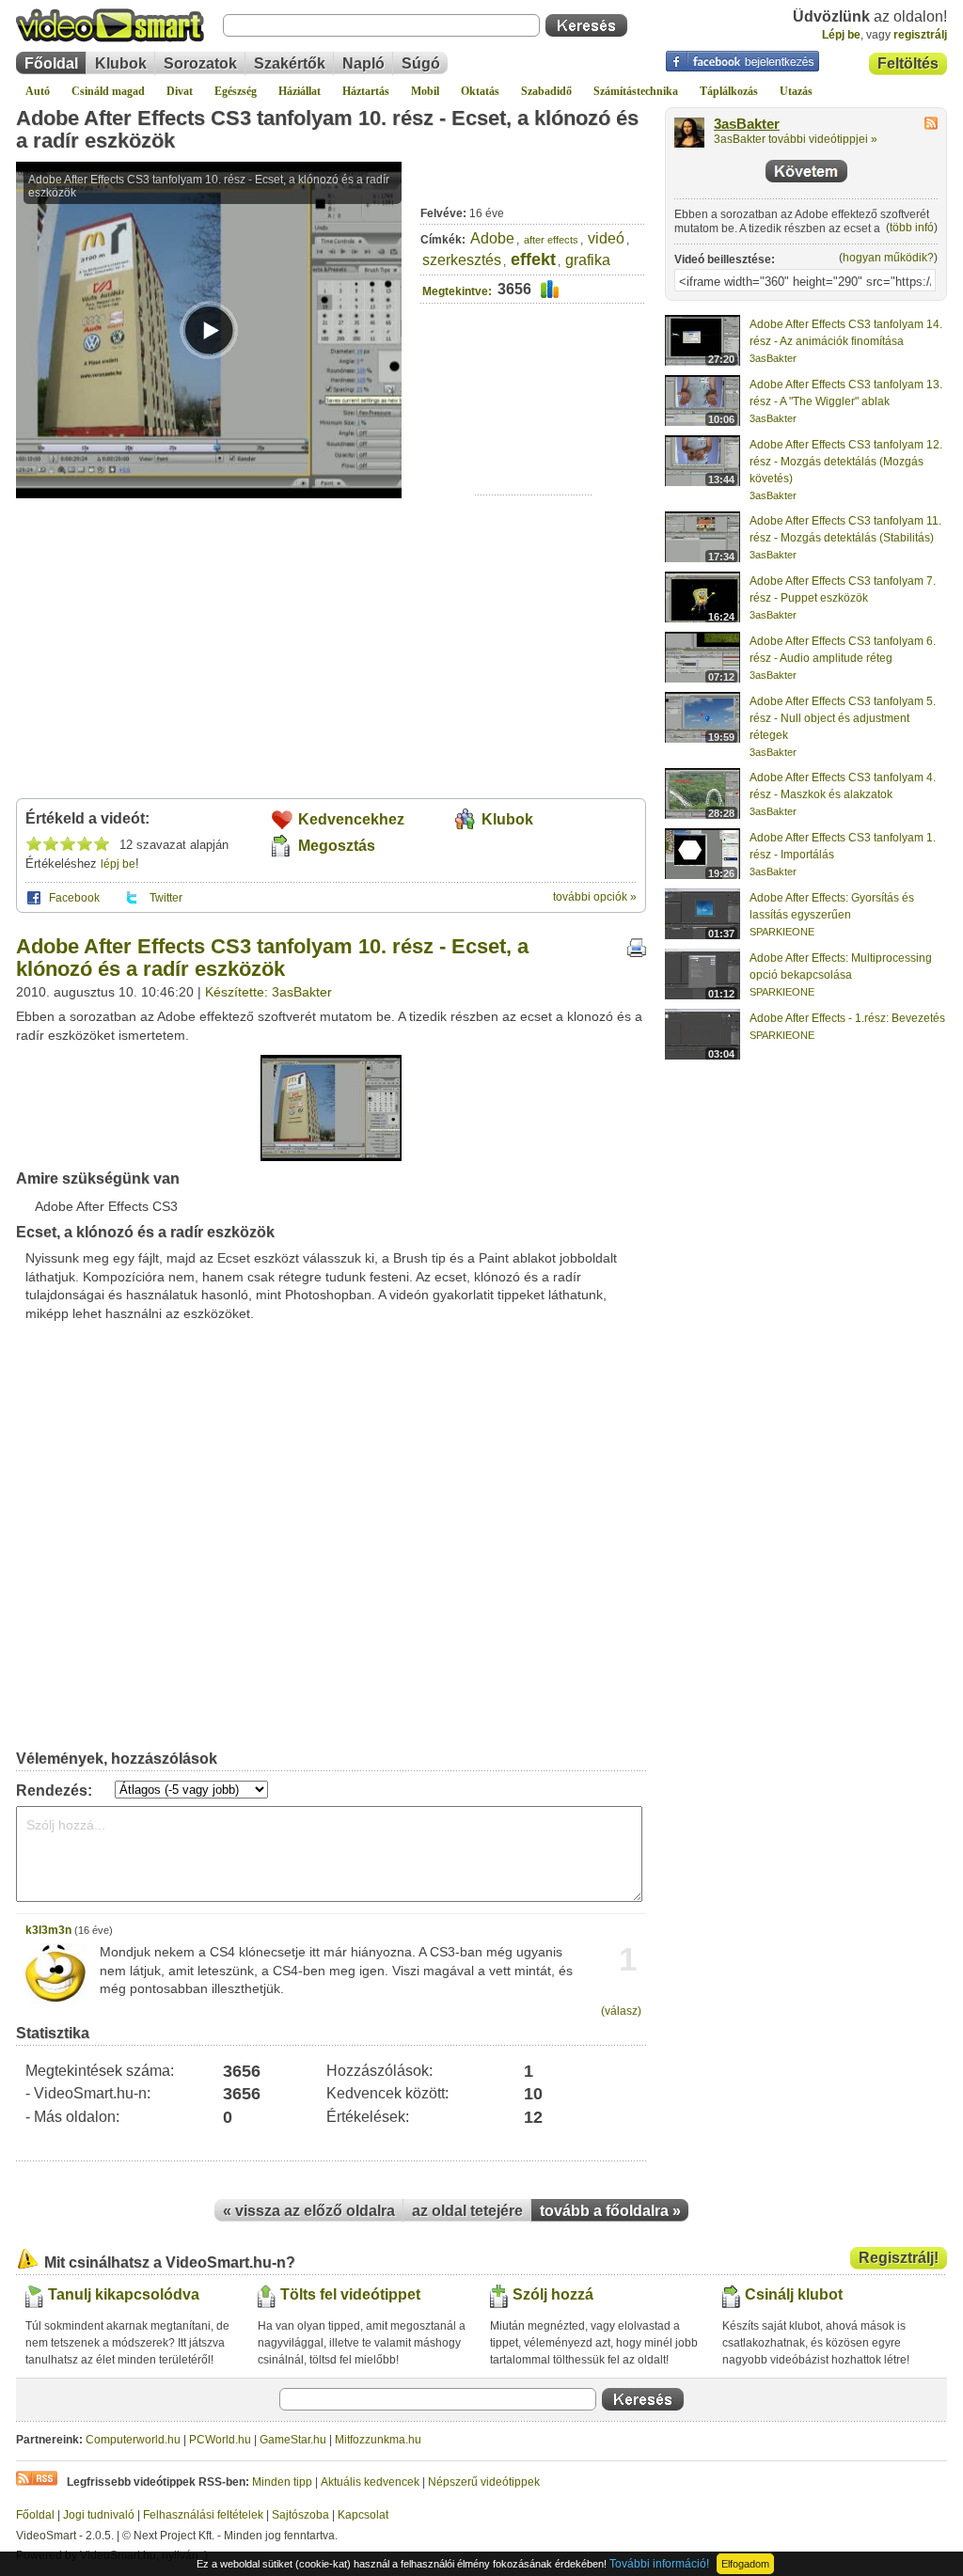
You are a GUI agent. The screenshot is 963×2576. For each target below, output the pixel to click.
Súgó (421, 63)
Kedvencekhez (351, 819)
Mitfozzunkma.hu (378, 2440)
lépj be (118, 864)
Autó (38, 91)
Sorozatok (200, 63)
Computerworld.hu (133, 2440)
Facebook (74, 898)
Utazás (796, 91)
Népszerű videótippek (484, 2482)
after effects (551, 240)
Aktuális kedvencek (370, 2482)
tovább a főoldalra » (610, 2211)
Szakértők (290, 63)
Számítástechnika (636, 91)
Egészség (236, 91)
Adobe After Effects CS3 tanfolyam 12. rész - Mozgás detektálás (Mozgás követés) (846, 462)
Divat (180, 91)
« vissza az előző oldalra (309, 2211)
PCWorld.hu (220, 2440)
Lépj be (841, 35)
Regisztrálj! (899, 2258)
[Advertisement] (534, 437)
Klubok (121, 63)
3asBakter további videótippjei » (796, 139)
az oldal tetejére (467, 2211)
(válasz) (621, 2011)
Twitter (166, 898)
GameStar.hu (293, 2440)
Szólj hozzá (553, 2294)
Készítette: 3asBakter (268, 992)
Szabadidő (546, 91)
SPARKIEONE (782, 932)
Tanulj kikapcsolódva (124, 2294)
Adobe (492, 238)
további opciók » (595, 897)
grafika (588, 260)
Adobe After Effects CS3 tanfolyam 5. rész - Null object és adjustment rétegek (843, 718)
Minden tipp (282, 2482)
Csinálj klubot (794, 2294)
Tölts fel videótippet (350, 2294)
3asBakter (747, 124)
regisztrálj (920, 35)
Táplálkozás (729, 91)
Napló (363, 63)
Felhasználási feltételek (203, 2515)
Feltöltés (908, 63)
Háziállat (300, 91)
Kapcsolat (363, 2515)
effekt (533, 259)
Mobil (425, 91)
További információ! (659, 2564)
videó (606, 238)
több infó (912, 228)
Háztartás (366, 91)
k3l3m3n (48, 1930)
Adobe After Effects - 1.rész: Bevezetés (847, 1018)
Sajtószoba (300, 2515)
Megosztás (337, 846)
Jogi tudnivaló (99, 2515)
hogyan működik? (888, 258)
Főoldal (51, 63)
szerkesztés (462, 260)
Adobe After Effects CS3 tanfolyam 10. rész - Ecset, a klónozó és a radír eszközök (327, 129)
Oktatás (480, 91)
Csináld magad (108, 91)
